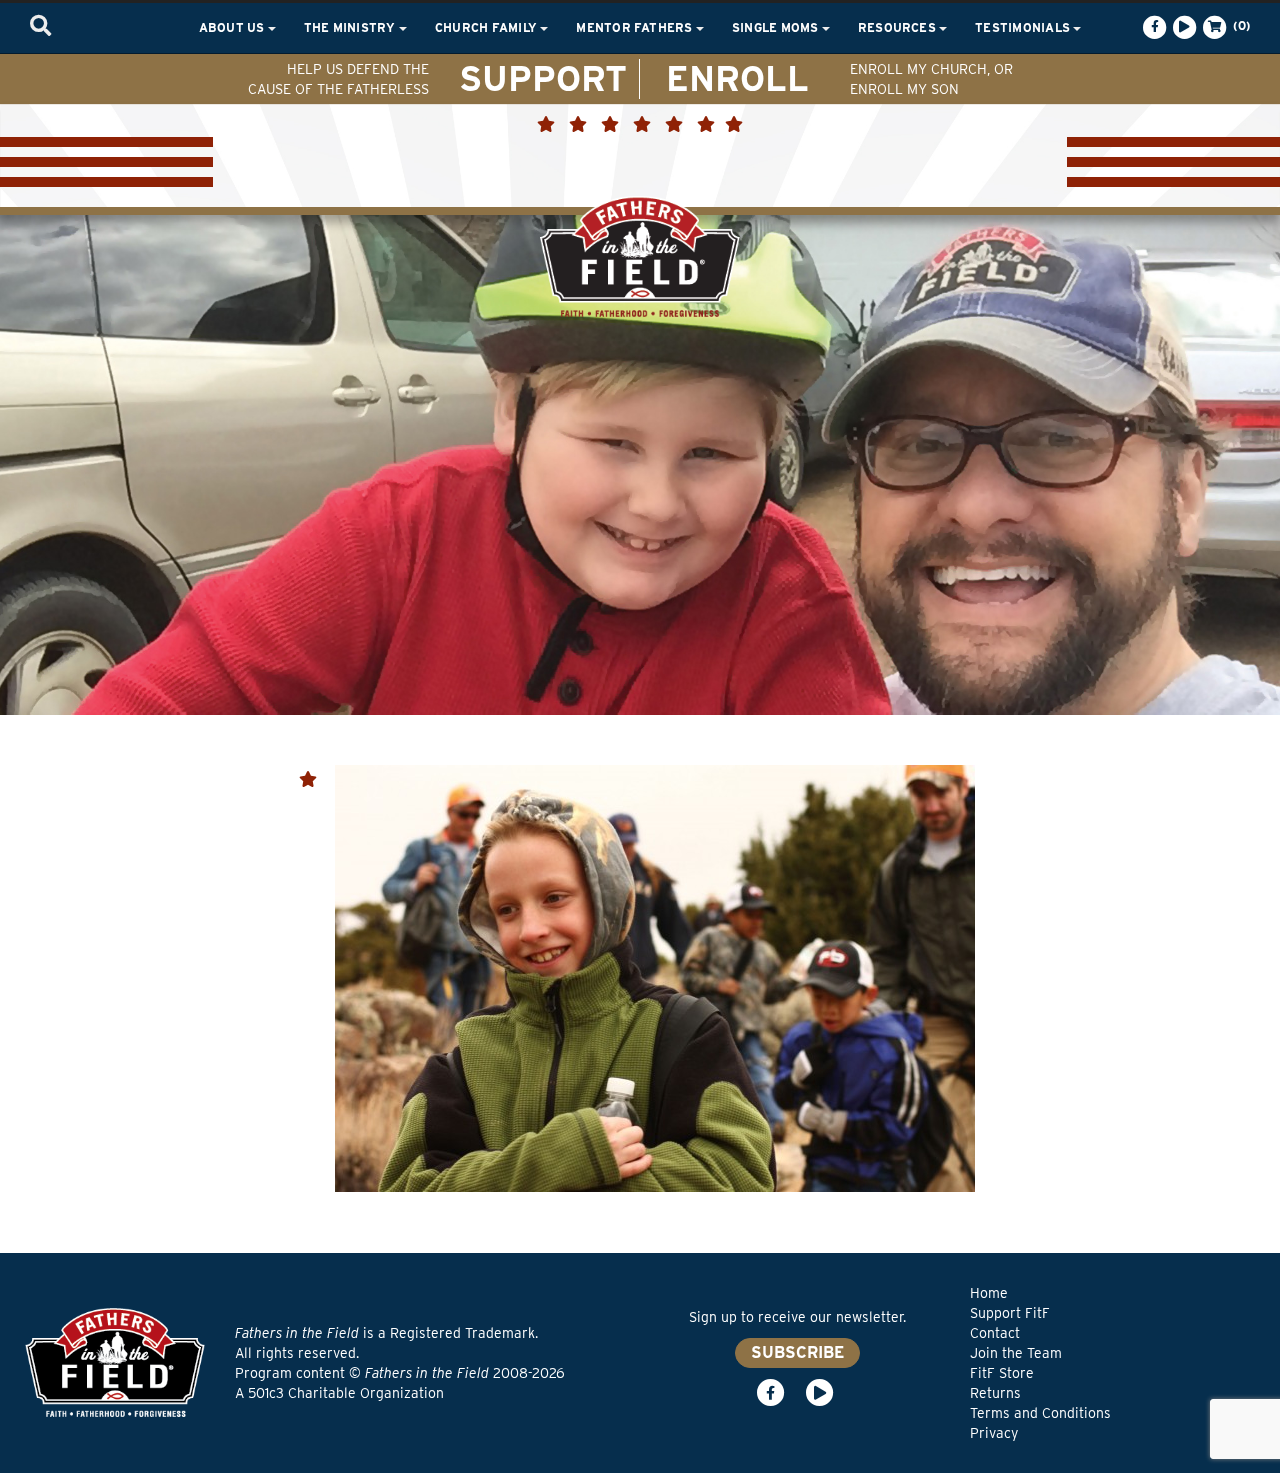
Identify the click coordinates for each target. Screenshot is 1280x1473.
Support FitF (1010, 1313)
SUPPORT (543, 78)
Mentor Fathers (636, 27)
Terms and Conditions (1040, 1413)
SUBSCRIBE (797, 1352)
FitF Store (1002, 1373)
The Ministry (351, 27)
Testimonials (1024, 27)
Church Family (487, 27)
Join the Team (1016, 1353)
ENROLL (737, 78)
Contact (995, 1333)
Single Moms (777, 27)
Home (989, 1293)
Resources (898, 27)
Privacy (994, 1433)
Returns (995, 1393)
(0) (1240, 25)
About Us (233, 27)
